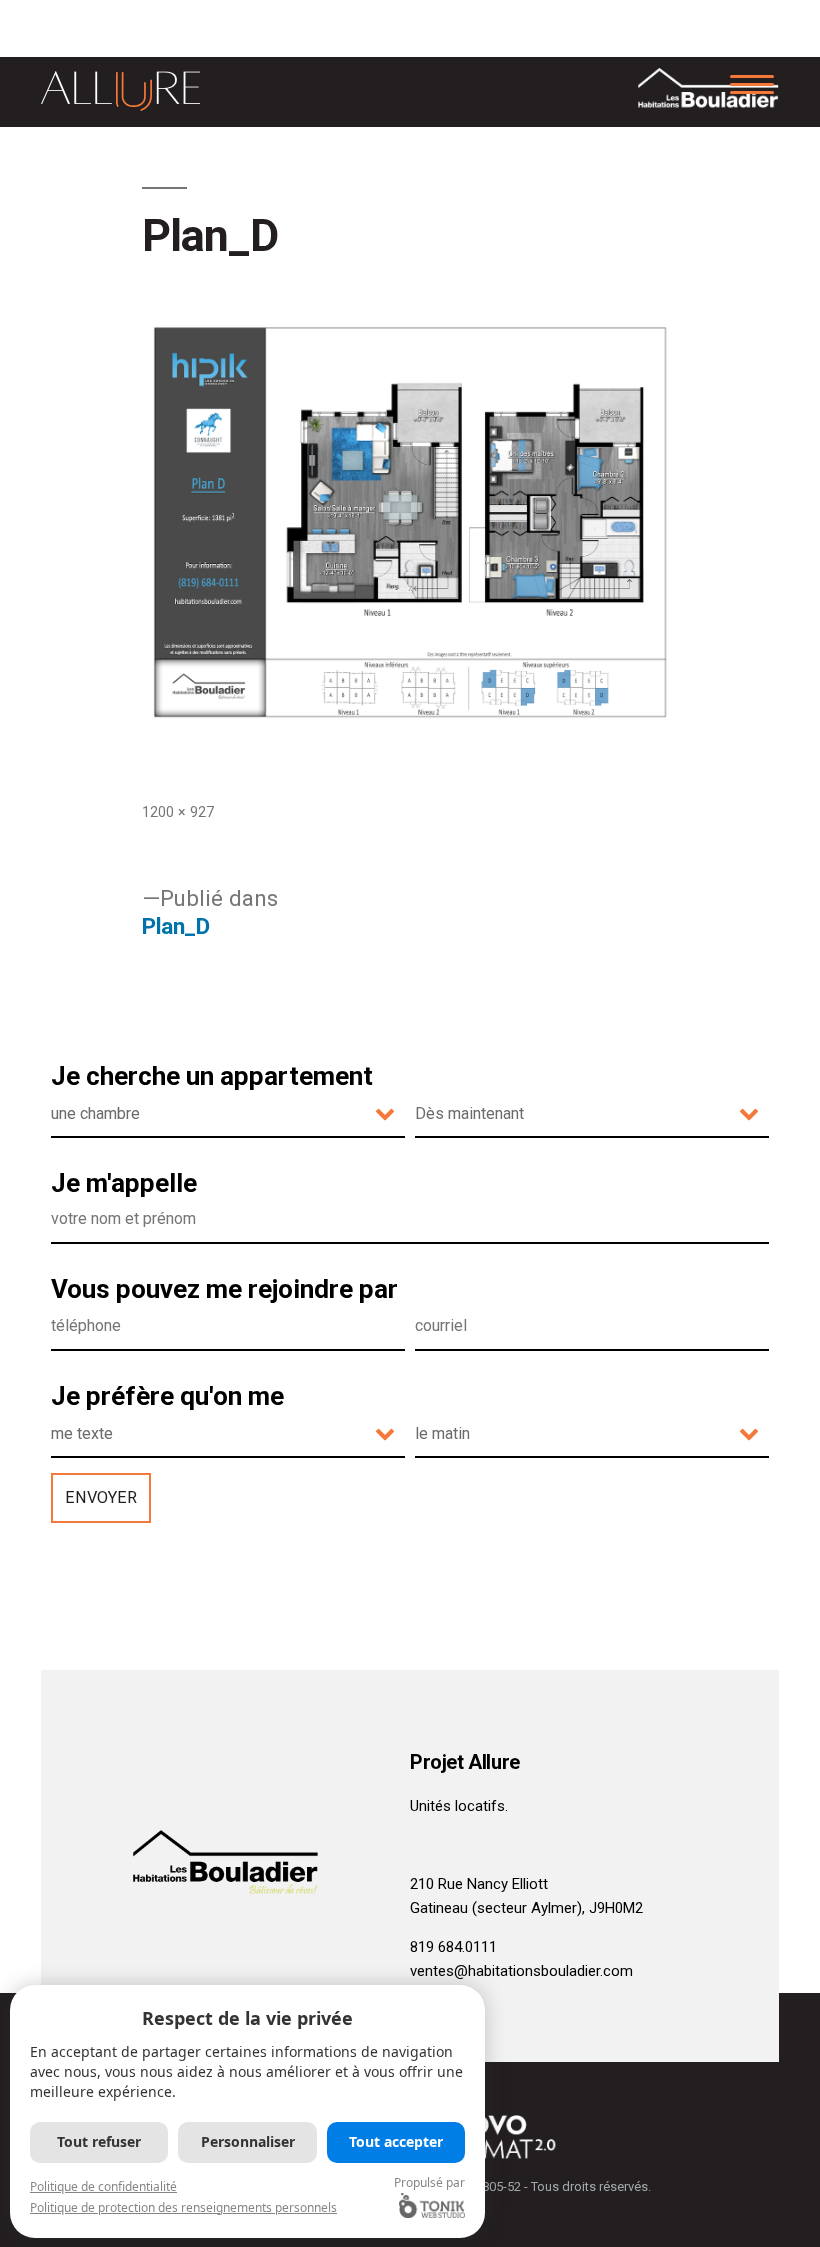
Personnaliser (248, 2141)
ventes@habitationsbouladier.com (521, 1971)
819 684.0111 (453, 1947)
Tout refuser (99, 2141)
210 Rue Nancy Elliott (479, 1884)
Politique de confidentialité (103, 2186)
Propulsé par (429, 2182)
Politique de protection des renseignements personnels (183, 2207)
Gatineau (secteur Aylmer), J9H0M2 (526, 1908)
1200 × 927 (178, 812)
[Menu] (751, 82)
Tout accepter (396, 2141)
